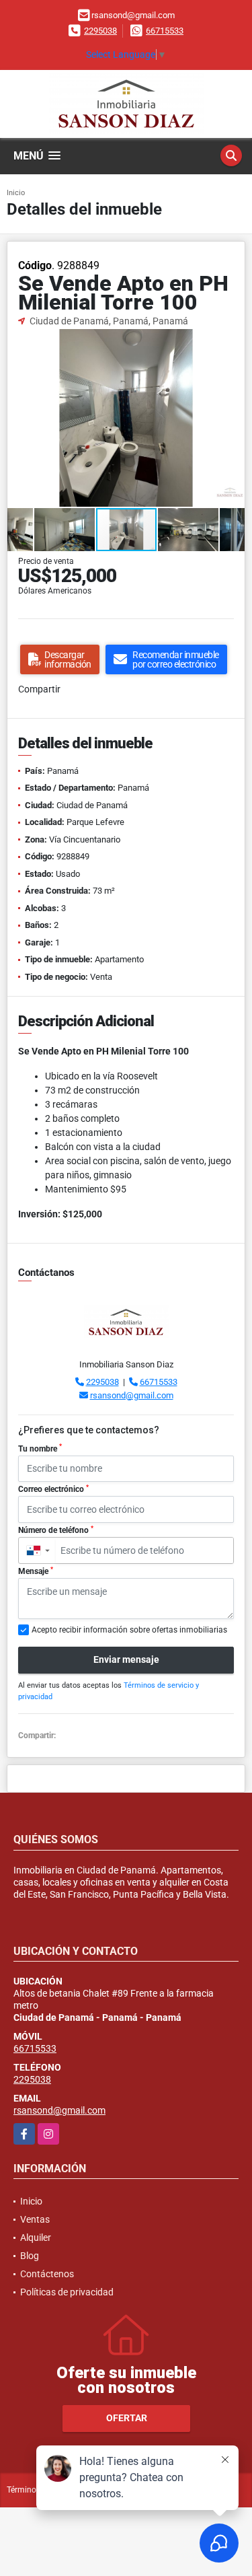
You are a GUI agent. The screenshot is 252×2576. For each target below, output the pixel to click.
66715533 (165, 31)
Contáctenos (47, 2274)
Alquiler (36, 2238)
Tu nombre (40, 1448)
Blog (30, 2256)
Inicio (16, 193)
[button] (233, 341)
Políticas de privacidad (67, 2292)
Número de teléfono (56, 1530)
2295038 (100, 31)
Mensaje (36, 1571)
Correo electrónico (53, 1489)
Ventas (35, 2219)
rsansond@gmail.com (132, 1395)
